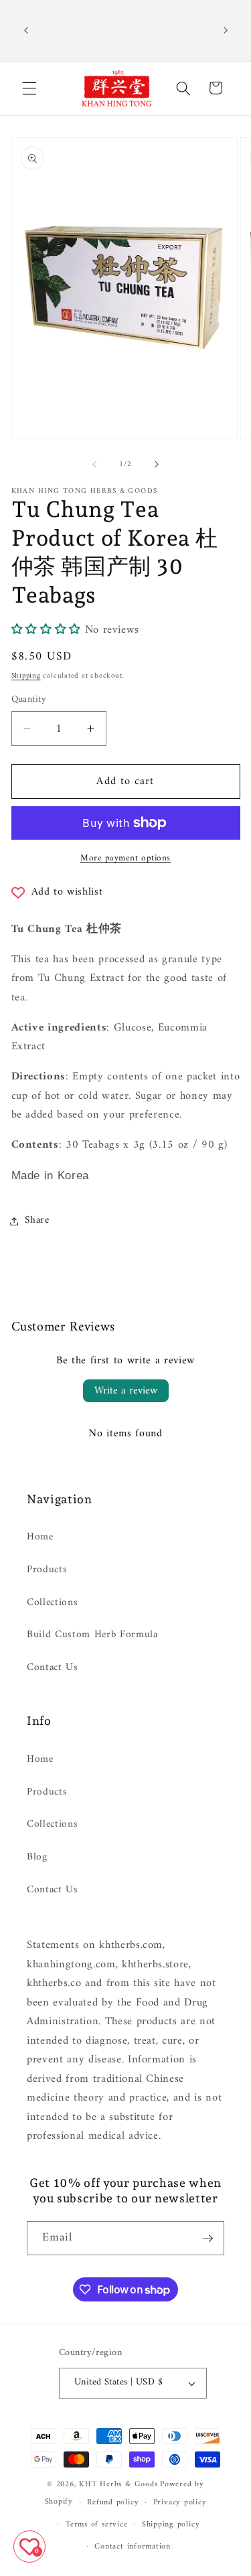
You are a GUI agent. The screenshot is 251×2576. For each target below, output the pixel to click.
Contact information (133, 2547)
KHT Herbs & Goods (118, 2484)
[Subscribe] (207, 2239)
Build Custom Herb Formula (92, 1635)
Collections (52, 1603)
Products (47, 1570)
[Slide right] (157, 465)
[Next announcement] (226, 30)
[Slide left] (94, 465)
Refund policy (113, 2502)
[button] (29, 88)
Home (40, 1537)
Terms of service (96, 2524)
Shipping (26, 676)
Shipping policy (171, 2524)
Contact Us (53, 1668)
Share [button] (37, 1220)
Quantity (29, 700)
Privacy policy (180, 2502)
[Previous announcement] (26, 30)
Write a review (126, 1391)
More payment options (125, 858)
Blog (37, 1857)
